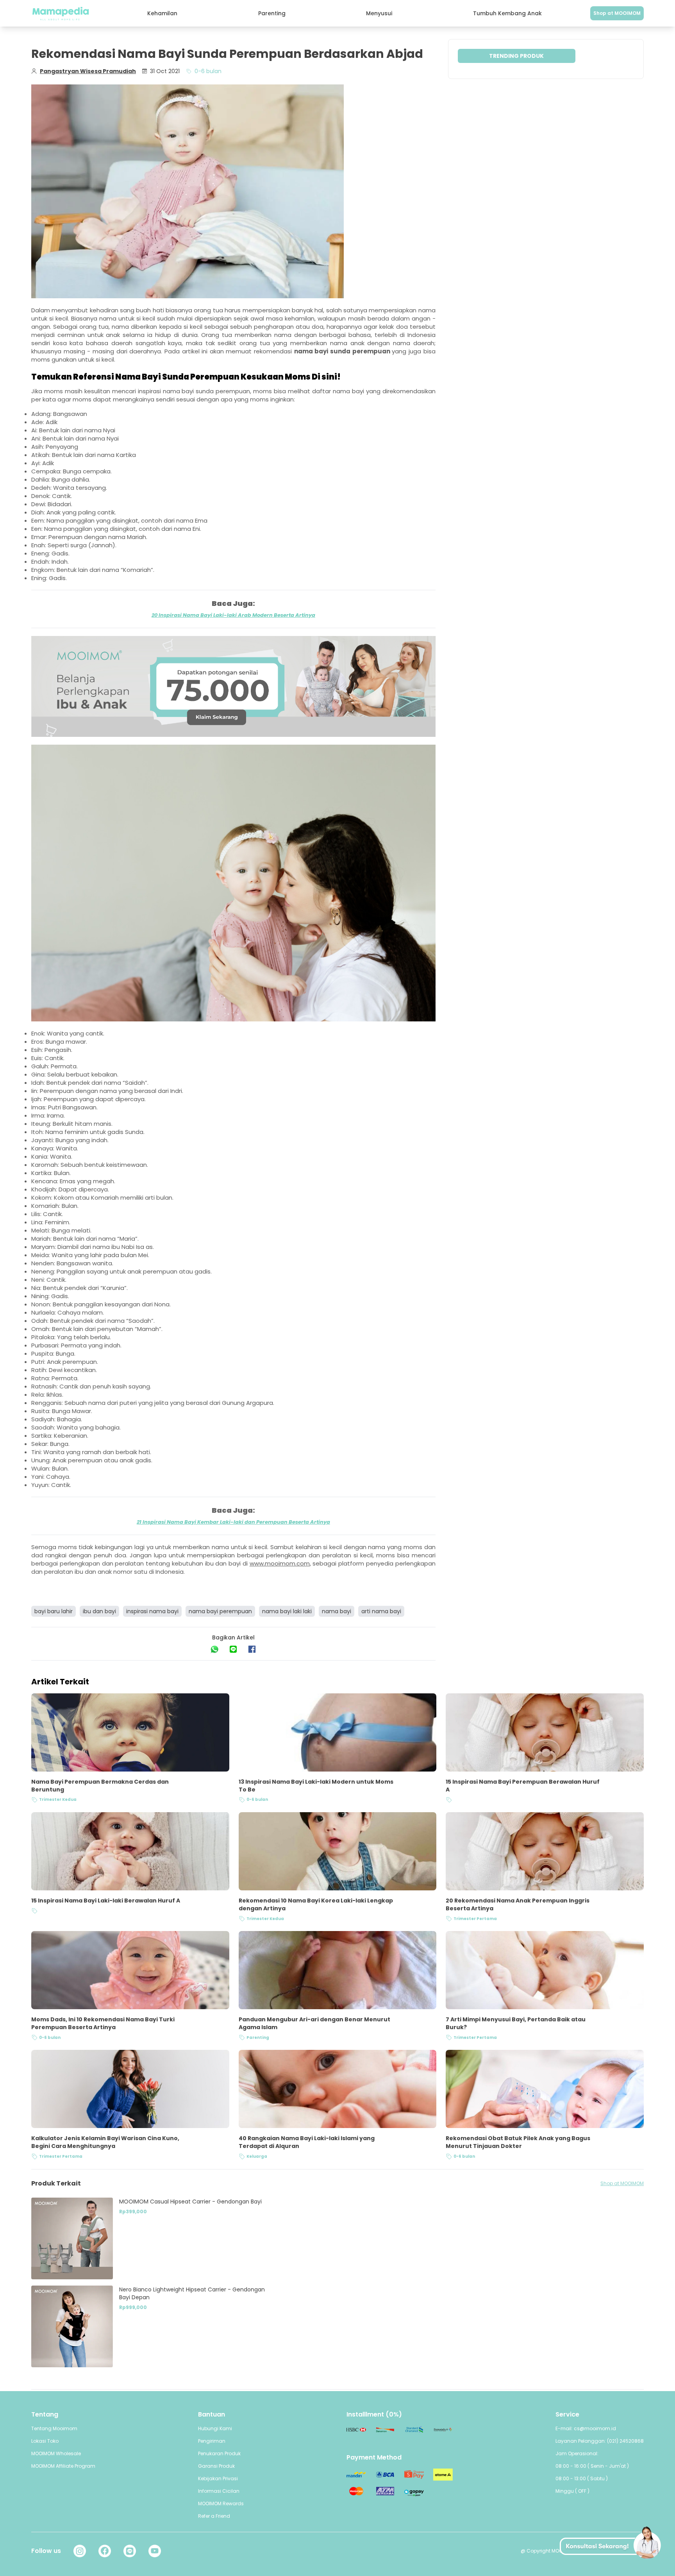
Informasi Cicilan (219, 2491)
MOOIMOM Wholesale (56, 2453)
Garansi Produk (216, 2466)
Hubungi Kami (215, 2428)
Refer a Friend (214, 2516)
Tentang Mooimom (54, 2428)
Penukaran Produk (219, 2453)
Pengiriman (212, 2441)
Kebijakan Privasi (218, 2478)
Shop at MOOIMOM (617, 13)
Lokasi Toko (45, 2441)
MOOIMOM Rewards (221, 2503)
